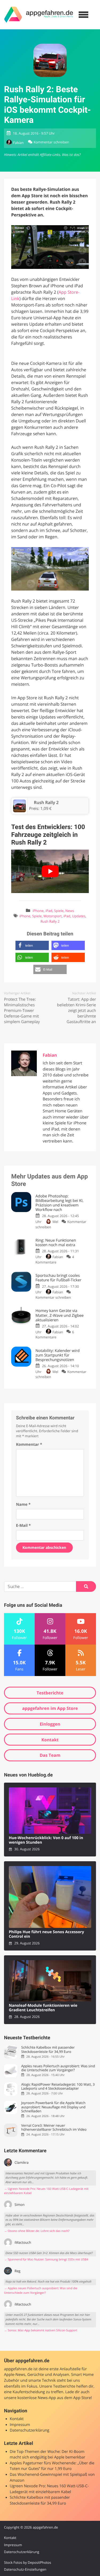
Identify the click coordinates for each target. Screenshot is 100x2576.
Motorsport (53, 916)
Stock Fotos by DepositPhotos (28, 2562)
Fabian (18, 143)
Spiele (59, 911)
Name (23, 1505)
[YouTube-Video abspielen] (50, 871)
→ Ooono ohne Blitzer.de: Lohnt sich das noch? (37, 2231)
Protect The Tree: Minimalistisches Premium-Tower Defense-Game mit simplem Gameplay (22, 1011)
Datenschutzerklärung (30, 2430)
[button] (32, 945)
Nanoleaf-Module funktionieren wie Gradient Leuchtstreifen (43, 2008)
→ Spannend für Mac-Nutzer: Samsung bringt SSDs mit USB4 (46, 2260)
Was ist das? (71, 155)
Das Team (50, 1755)
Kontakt (50, 1740)
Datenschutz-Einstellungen (25, 2569)
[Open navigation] (83, 15)
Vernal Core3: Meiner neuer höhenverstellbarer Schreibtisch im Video (54, 2128)
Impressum (20, 2425)
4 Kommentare (55, 1259)
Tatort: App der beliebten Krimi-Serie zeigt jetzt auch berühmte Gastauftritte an (77, 1011)
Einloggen (50, 1724)
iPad (49, 911)
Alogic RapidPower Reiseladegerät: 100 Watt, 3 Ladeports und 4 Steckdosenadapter (58, 2087)
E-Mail (23, 1526)
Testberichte (50, 1693)
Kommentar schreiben (51, 142)
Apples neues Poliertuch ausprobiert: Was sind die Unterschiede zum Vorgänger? (58, 2068)
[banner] (39, 15)
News (70, 911)
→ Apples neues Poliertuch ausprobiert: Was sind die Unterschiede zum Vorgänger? (41, 2291)
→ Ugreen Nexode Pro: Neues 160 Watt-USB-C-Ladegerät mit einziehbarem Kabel (46, 2191)
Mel (55, 1222)
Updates (79, 916)
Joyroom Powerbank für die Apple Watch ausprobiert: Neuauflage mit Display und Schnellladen (53, 2107)
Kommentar (29, 1445)
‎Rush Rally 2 (46, 802)
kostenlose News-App (37, 2398)
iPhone (38, 911)
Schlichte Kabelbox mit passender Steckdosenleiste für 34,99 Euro (48, 2050)
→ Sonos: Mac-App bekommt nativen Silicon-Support (41, 2330)
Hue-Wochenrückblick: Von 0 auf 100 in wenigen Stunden (46, 1840)
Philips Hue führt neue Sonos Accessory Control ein (46, 1934)
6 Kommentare (55, 1335)
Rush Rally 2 (50, 921)
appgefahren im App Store (50, 1708)
